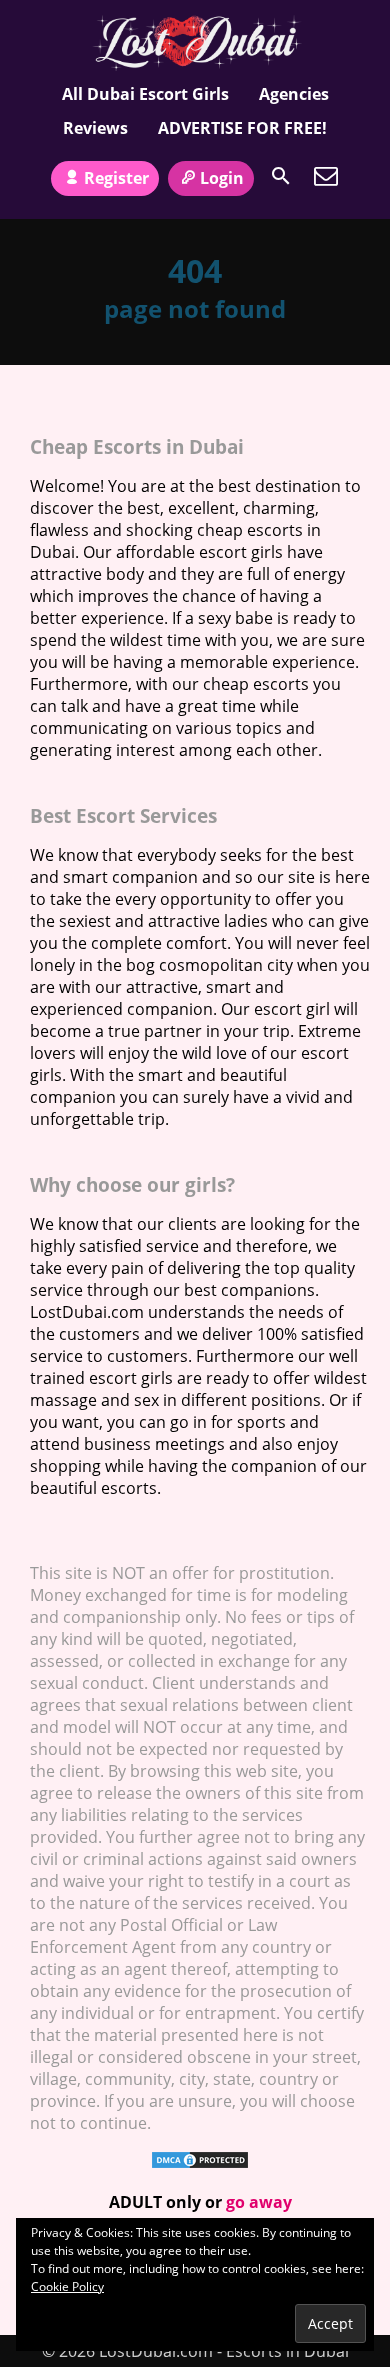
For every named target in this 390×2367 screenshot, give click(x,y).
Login (222, 178)
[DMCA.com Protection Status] (200, 2164)
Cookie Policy (67, 2286)
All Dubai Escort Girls (145, 94)
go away (259, 2202)
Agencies (294, 94)
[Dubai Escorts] (195, 43)
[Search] (281, 176)
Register (116, 178)
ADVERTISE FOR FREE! (242, 128)
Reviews (95, 128)
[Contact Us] (326, 176)
